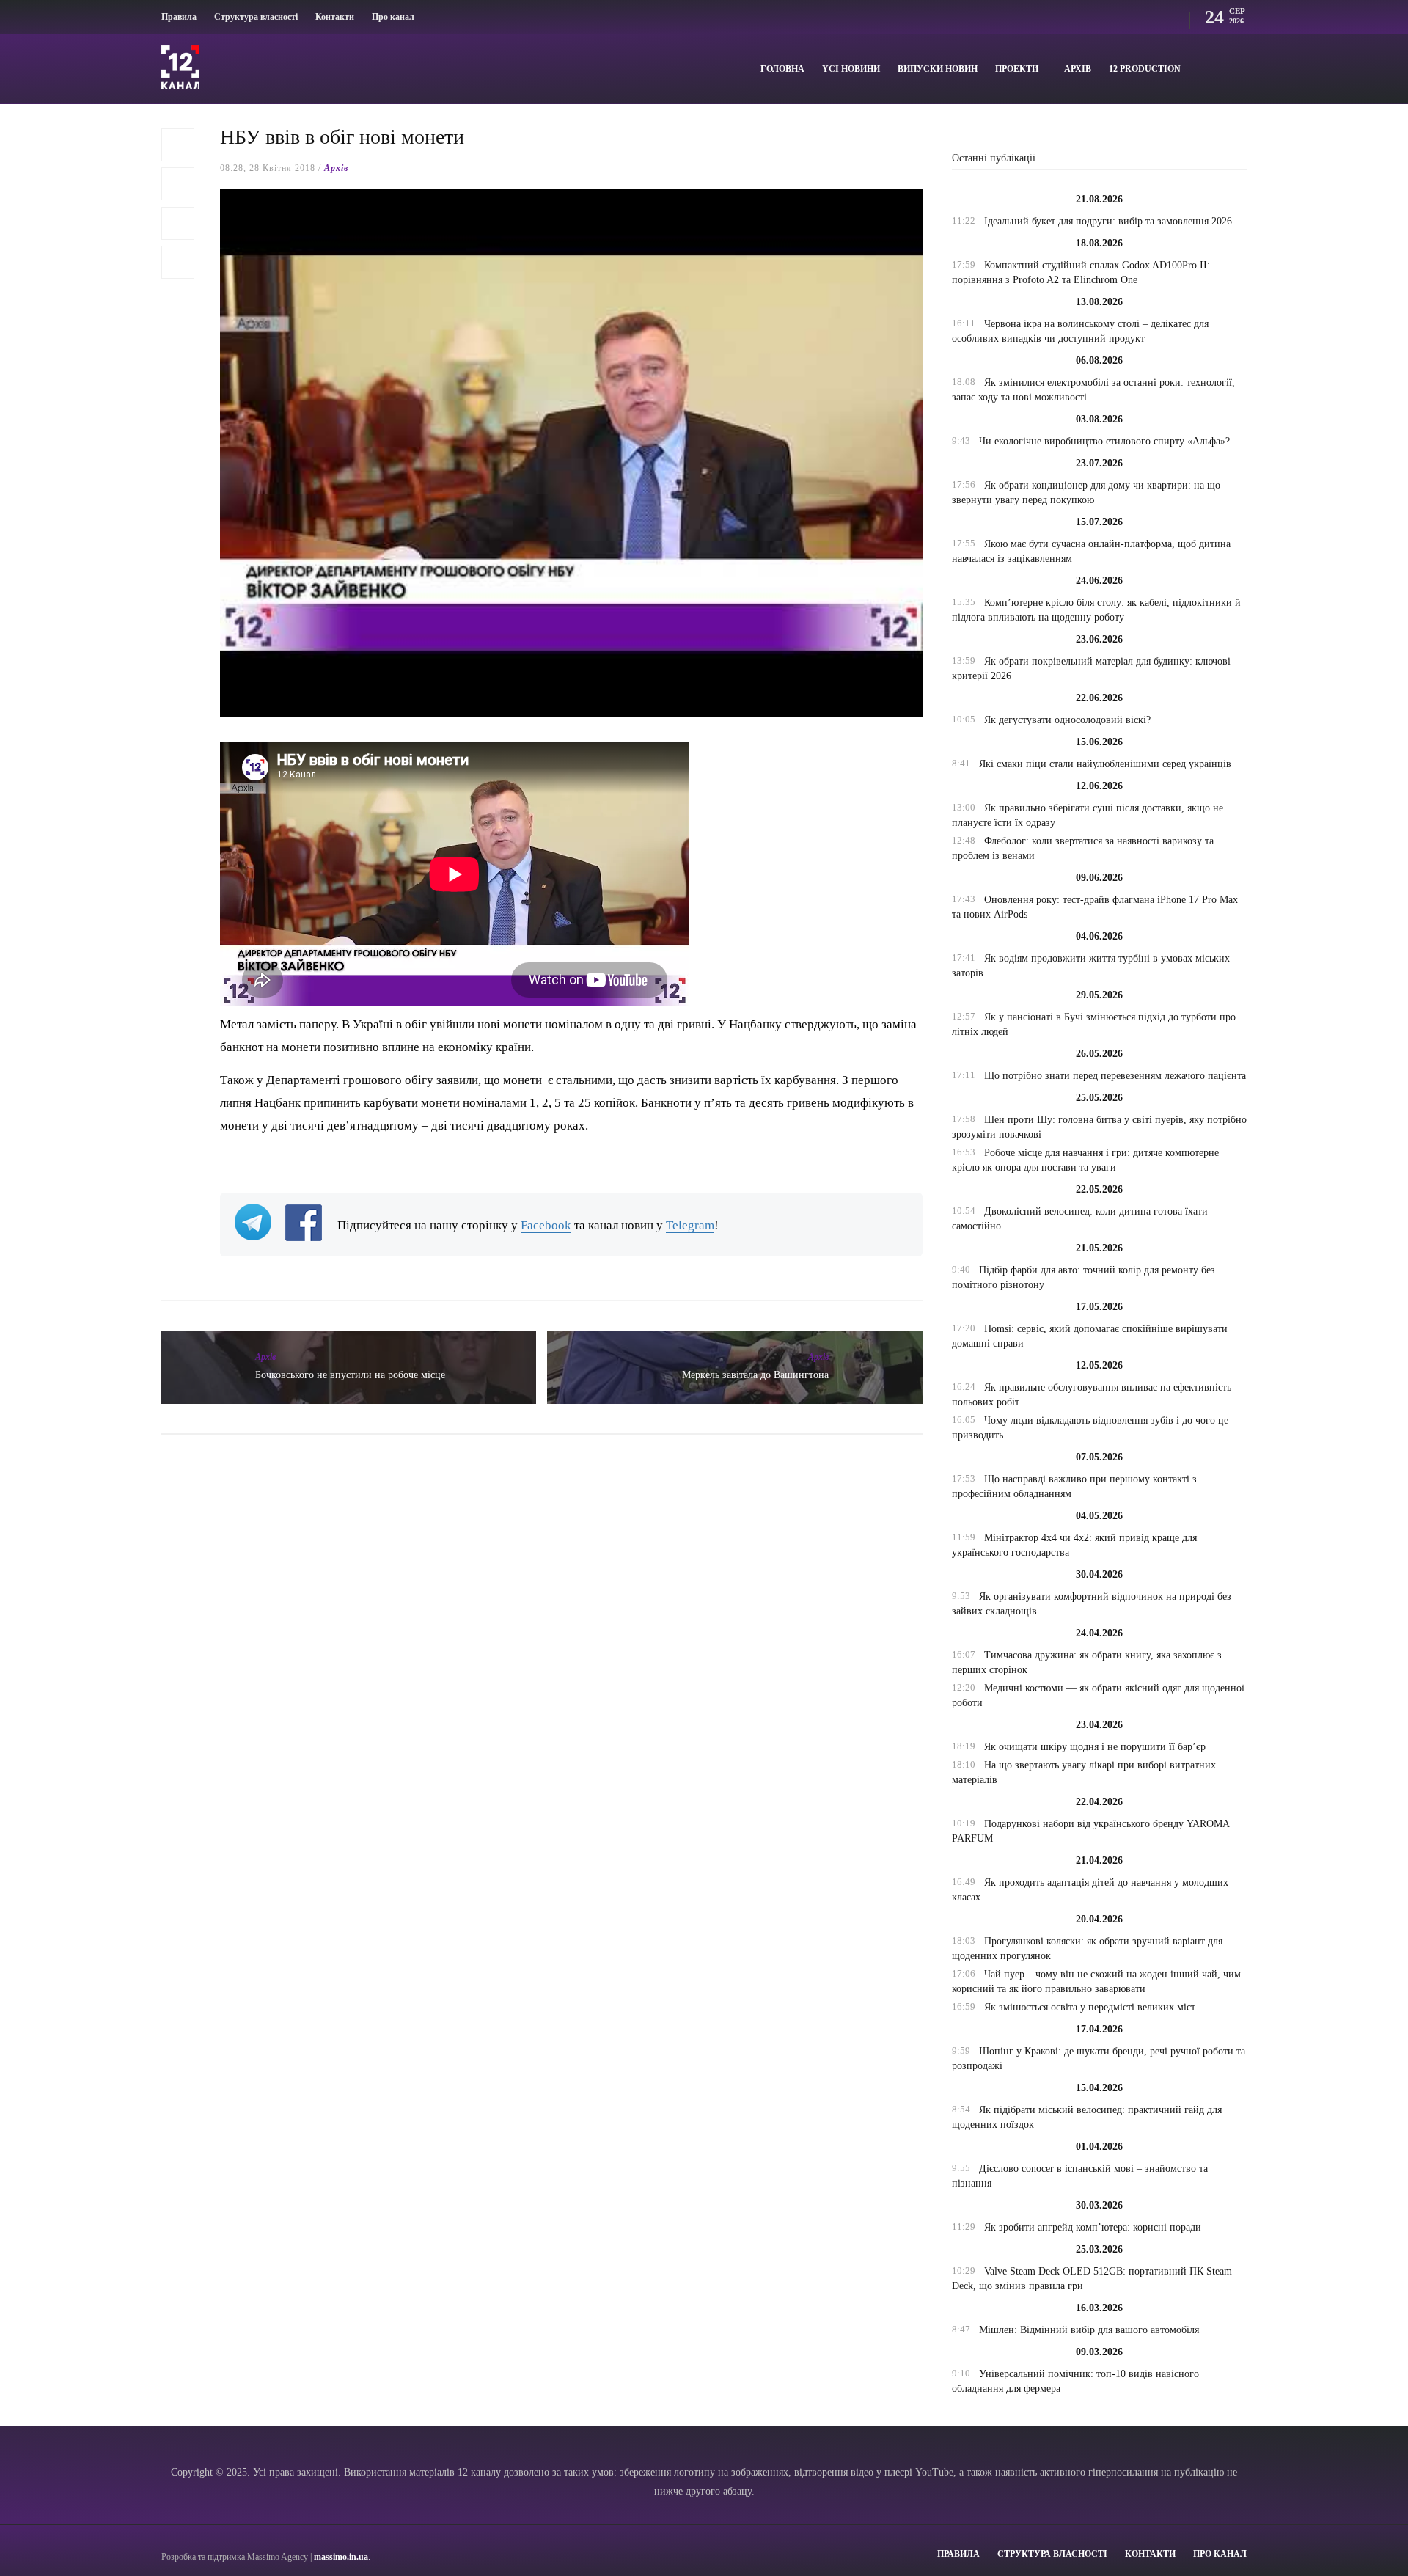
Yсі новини (851, 69)
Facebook (546, 1225)
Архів (1078, 69)
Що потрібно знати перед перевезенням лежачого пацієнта (1115, 1076)
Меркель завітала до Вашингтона (755, 1375)
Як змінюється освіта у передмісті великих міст (1090, 2007)
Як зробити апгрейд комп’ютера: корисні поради (1093, 2227)
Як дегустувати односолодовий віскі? (1067, 720)
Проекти (1017, 69)
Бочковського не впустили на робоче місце (350, 1375)
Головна (782, 69)
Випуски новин (938, 69)
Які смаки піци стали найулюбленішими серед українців (1105, 764)
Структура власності (256, 17)
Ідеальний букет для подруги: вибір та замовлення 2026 (1108, 221)
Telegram (690, 1225)
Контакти (335, 17)
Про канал (393, 17)
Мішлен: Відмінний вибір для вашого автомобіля (1089, 2330)
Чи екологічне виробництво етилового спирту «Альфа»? (1104, 441)
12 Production (1145, 69)
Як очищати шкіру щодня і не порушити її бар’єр (1095, 1747)
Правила (179, 17)
